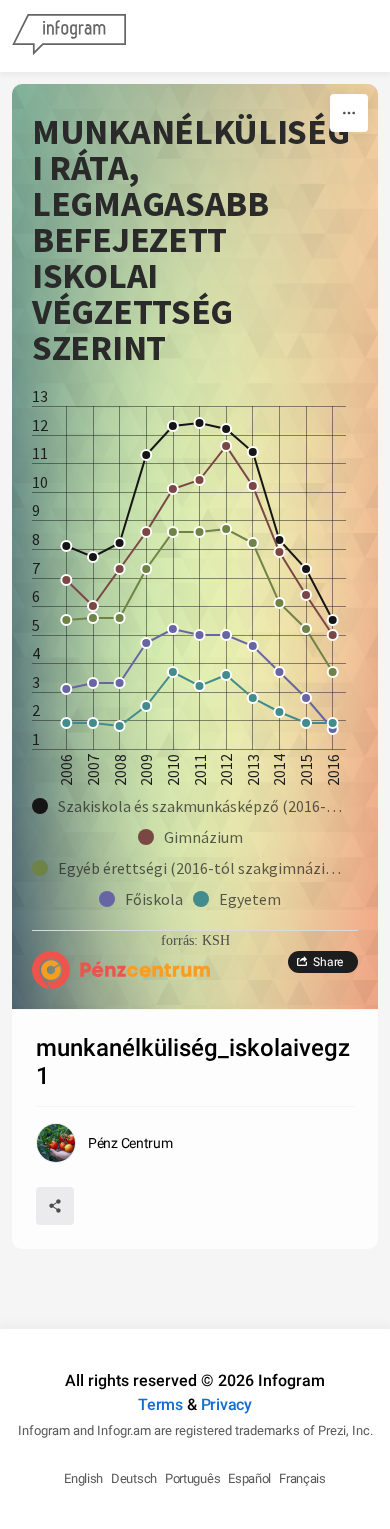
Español (249, 1478)
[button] (195, 806)
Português (192, 1478)
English (83, 1478)
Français (302, 1478)
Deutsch (134, 1478)
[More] (349, 113)
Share (328, 962)
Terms (160, 1404)
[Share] (55, 1206)
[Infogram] (69, 36)
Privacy (226, 1404)
